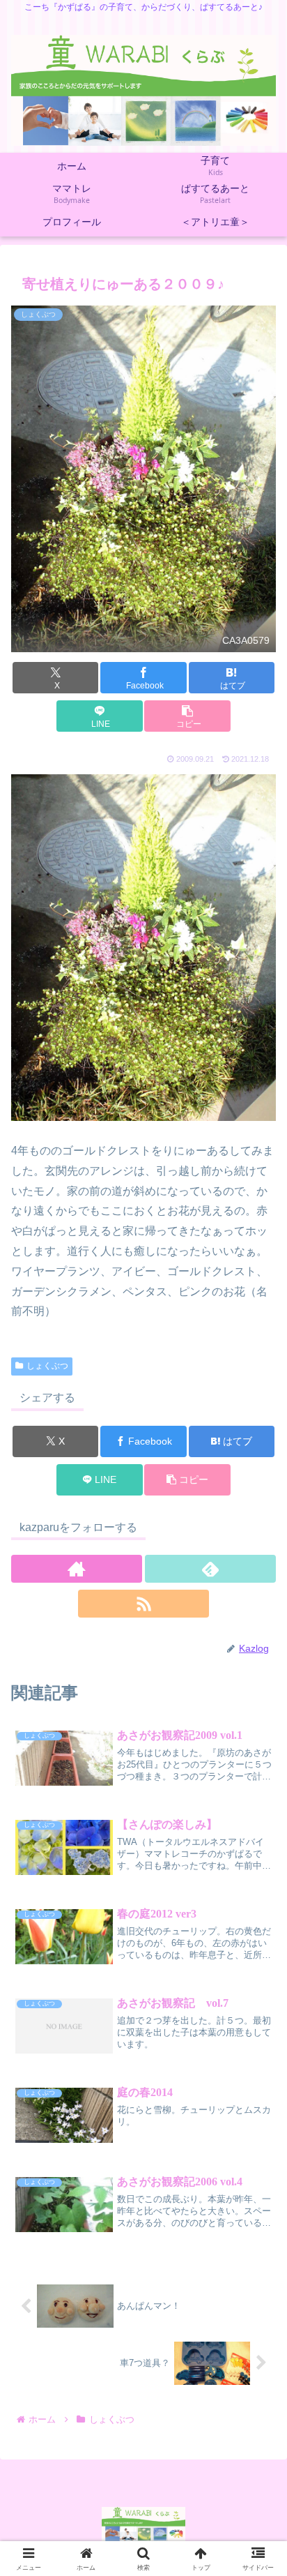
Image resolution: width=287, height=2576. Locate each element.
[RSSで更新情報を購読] (143, 1604)
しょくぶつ (47, 1366)
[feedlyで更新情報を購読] (210, 1569)
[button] (187, 716)
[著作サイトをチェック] (77, 1569)
